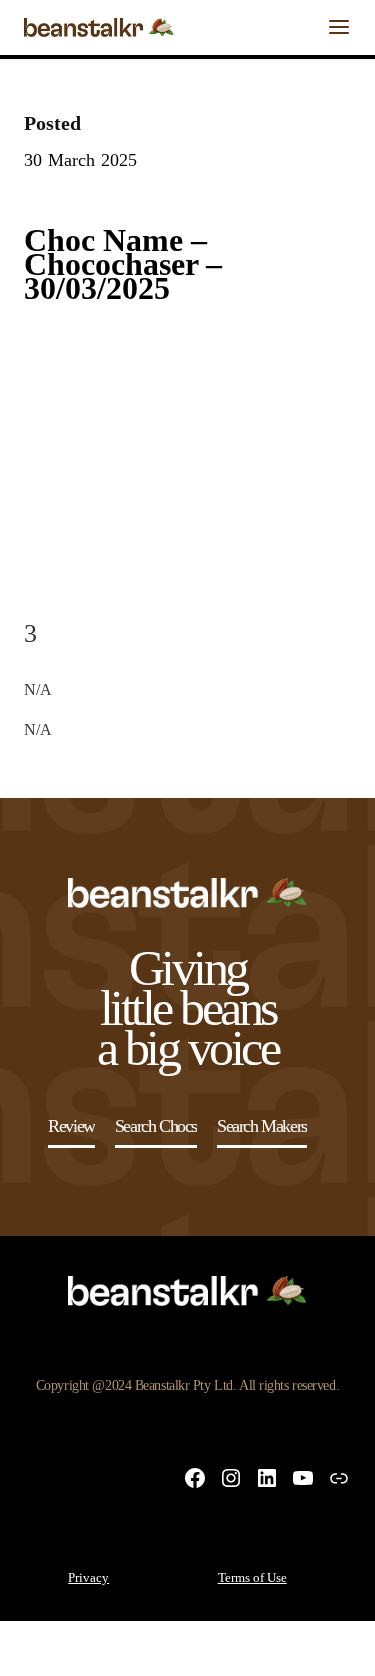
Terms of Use (252, 1577)
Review (71, 1126)
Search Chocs (156, 1126)
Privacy (88, 1577)
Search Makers (262, 1126)
